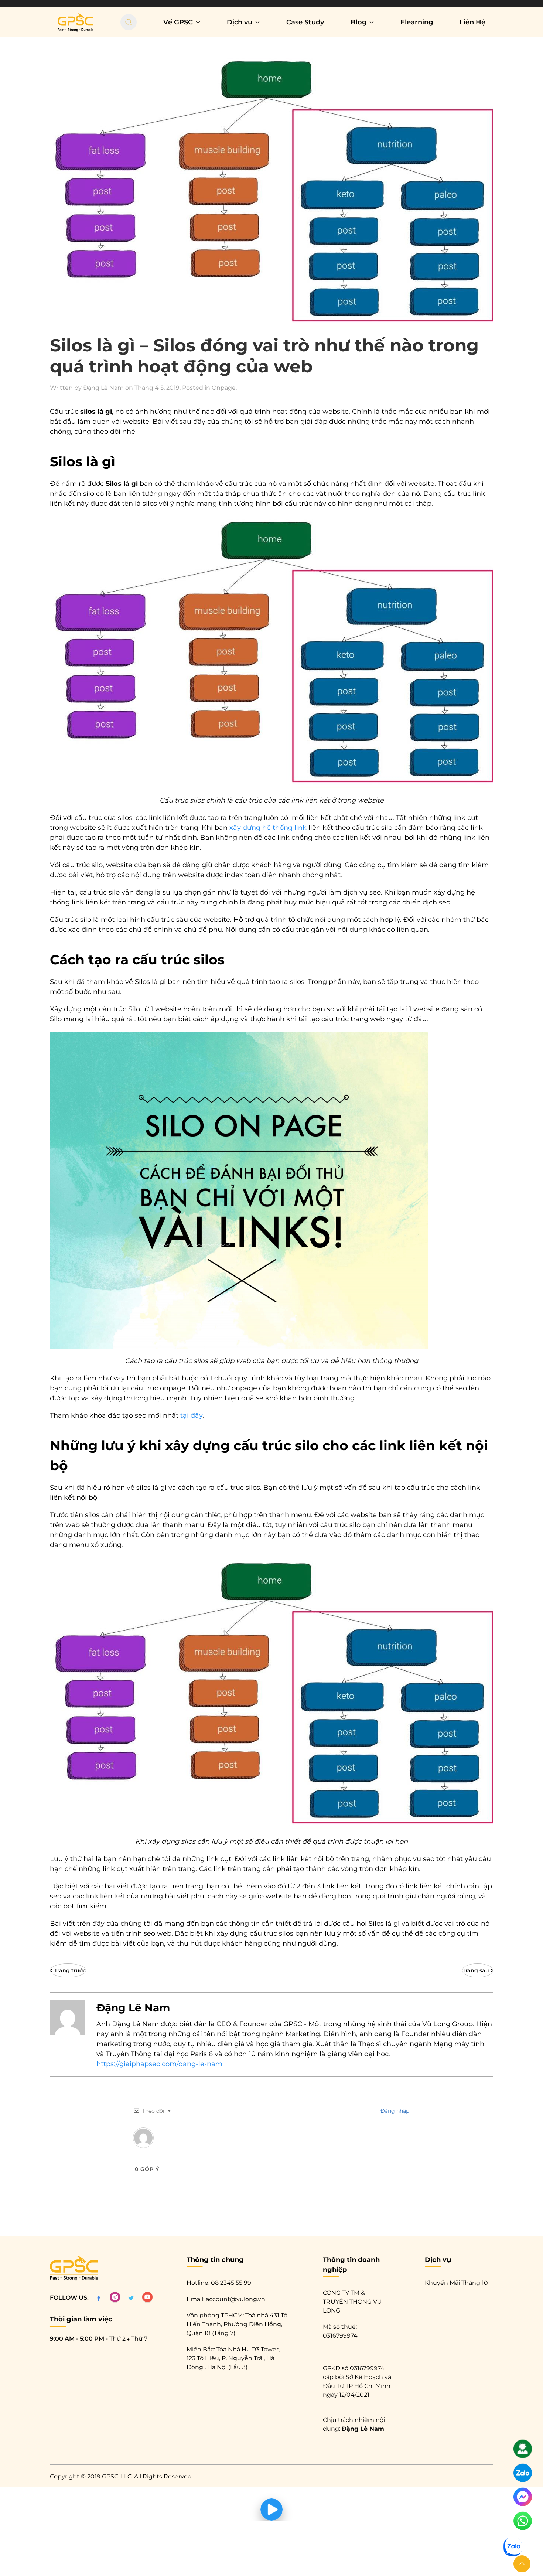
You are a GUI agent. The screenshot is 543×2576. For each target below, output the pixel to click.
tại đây (191, 1415)
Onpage (224, 388)
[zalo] (523, 2476)
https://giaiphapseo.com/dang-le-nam (159, 2064)
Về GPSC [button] (178, 22)
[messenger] (523, 2500)
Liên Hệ (472, 22)
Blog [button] (358, 22)
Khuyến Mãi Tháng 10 (456, 2283)
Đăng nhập (394, 2111)
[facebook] (99, 2298)
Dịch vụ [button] (240, 22)
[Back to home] (76, 22)
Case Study (305, 22)
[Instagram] (115, 2298)
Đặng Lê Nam (103, 388)
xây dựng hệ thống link (268, 828)
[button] (522, 2564)
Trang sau (476, 1970)
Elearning (417, 22)
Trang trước (70, 1970)
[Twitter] (131, 2298)
